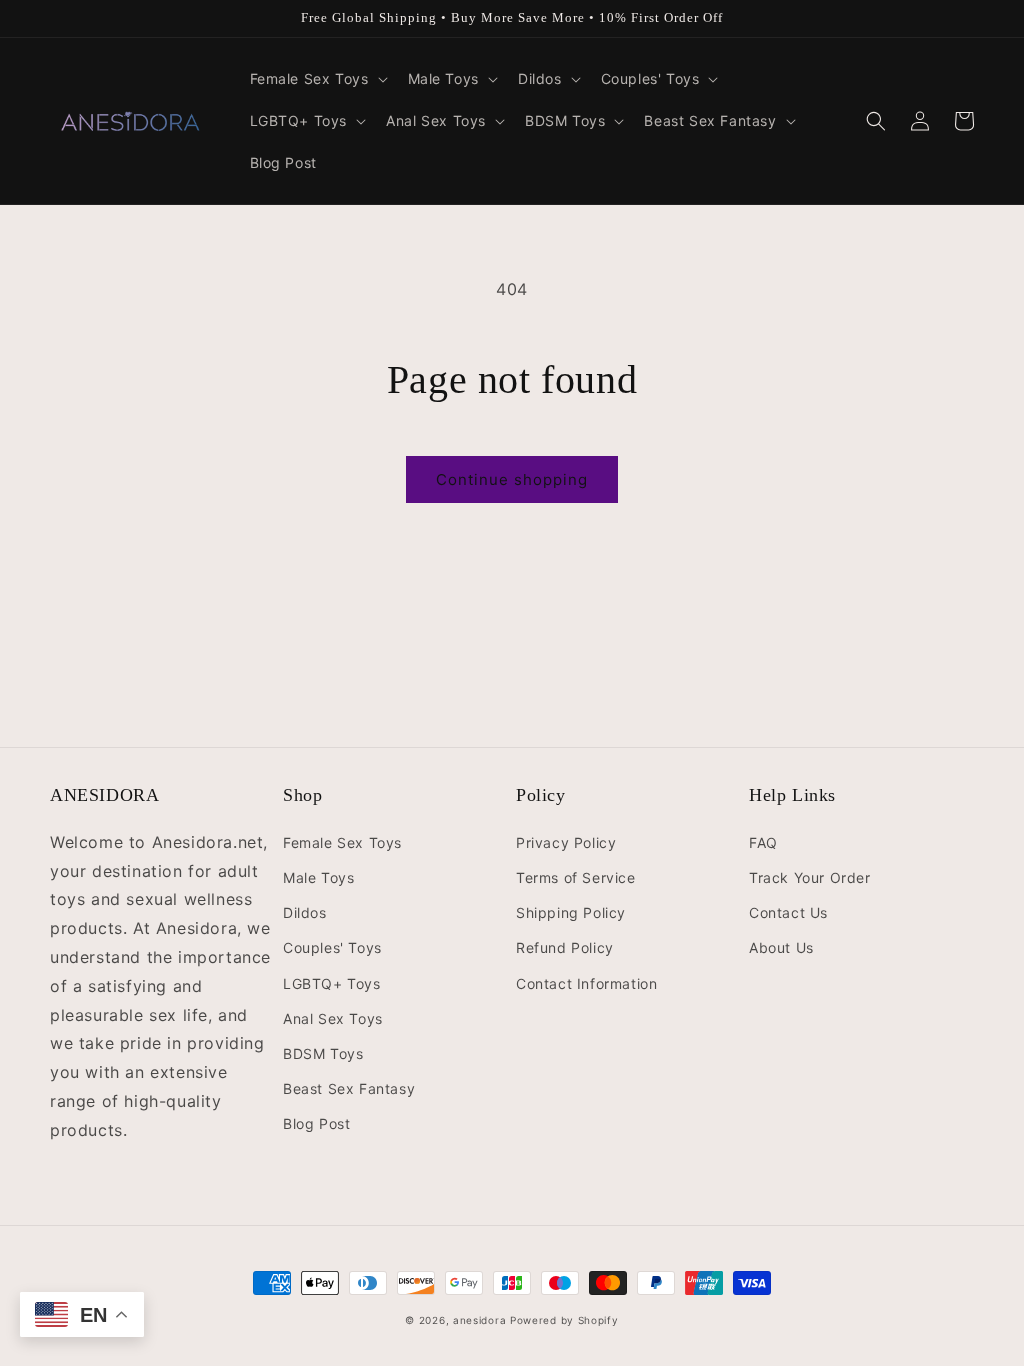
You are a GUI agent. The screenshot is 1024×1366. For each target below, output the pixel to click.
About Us (781, 947)
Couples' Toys (332, 947)
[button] (317, 79)
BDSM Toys (323, 1053)
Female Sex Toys (342, 842)
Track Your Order (810, 877)
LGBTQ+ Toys (332, 983)
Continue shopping (512, 479)
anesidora (479, 1320)
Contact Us (788, 912)
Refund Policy (565, 947)
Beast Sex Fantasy (349, 1088)
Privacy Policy (566, 842)
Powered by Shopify (564, 1320)
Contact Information (586, 983)
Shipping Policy (571, 912)
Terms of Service (576, 877)
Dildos (305, 912)
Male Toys (318, 877)
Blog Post (316, 1123)
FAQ (763, 842)
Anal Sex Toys (333, 1018)
